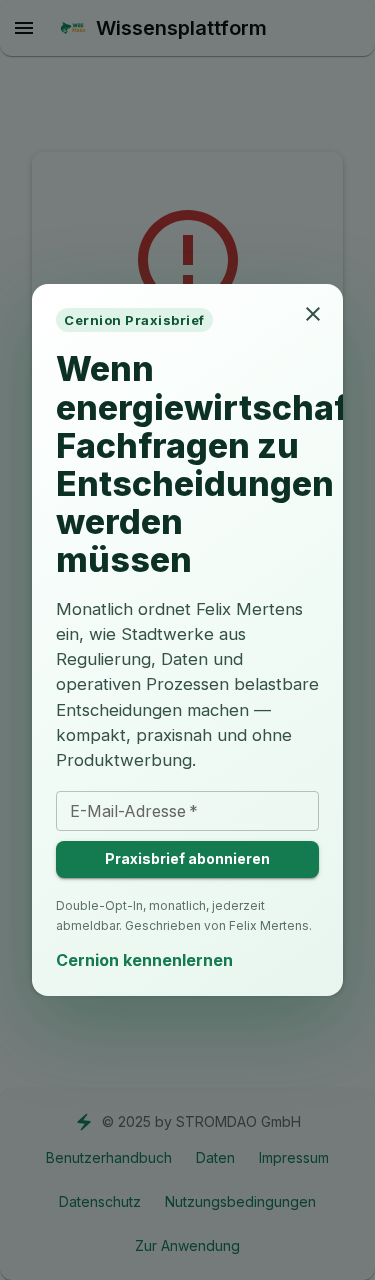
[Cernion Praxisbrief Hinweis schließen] (313, 314)
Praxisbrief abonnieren (187, 858)
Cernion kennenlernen (144, 960)
